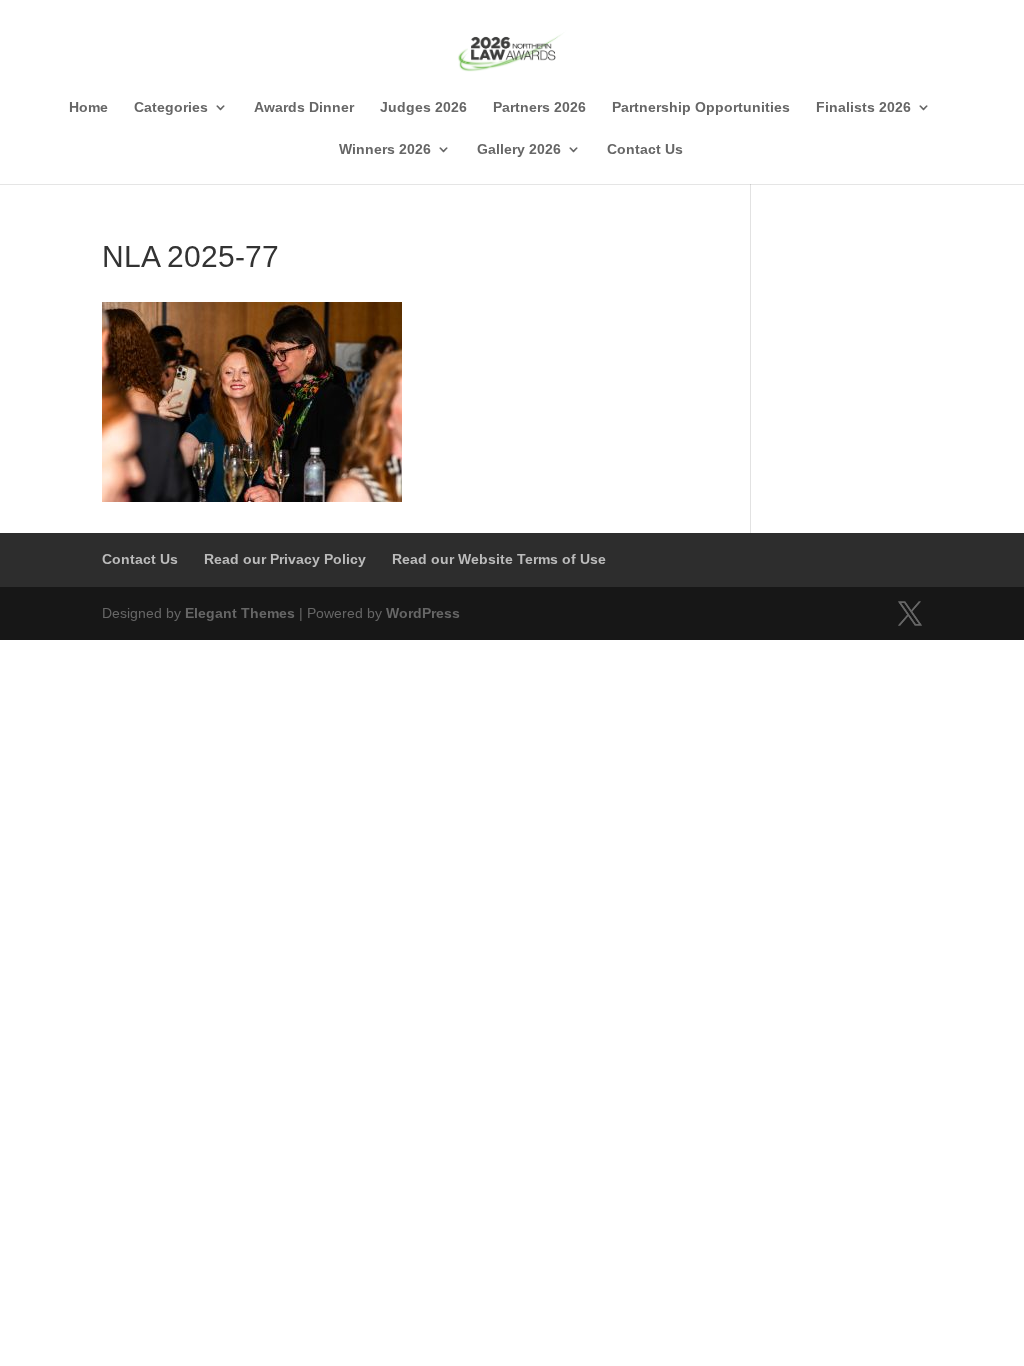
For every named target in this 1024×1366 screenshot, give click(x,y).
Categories (171, 107)
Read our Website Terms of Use (499, 559)
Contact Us (645, 149)
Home (88, 107)
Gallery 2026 (519, 149)
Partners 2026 (539, 107)
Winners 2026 (385, 149)
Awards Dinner (304, 107)
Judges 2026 (423, 107)
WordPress (423, 613)
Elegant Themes (240, 613)
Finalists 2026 (863, 107)
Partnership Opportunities (701, 107)
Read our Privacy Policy (285, 559)
